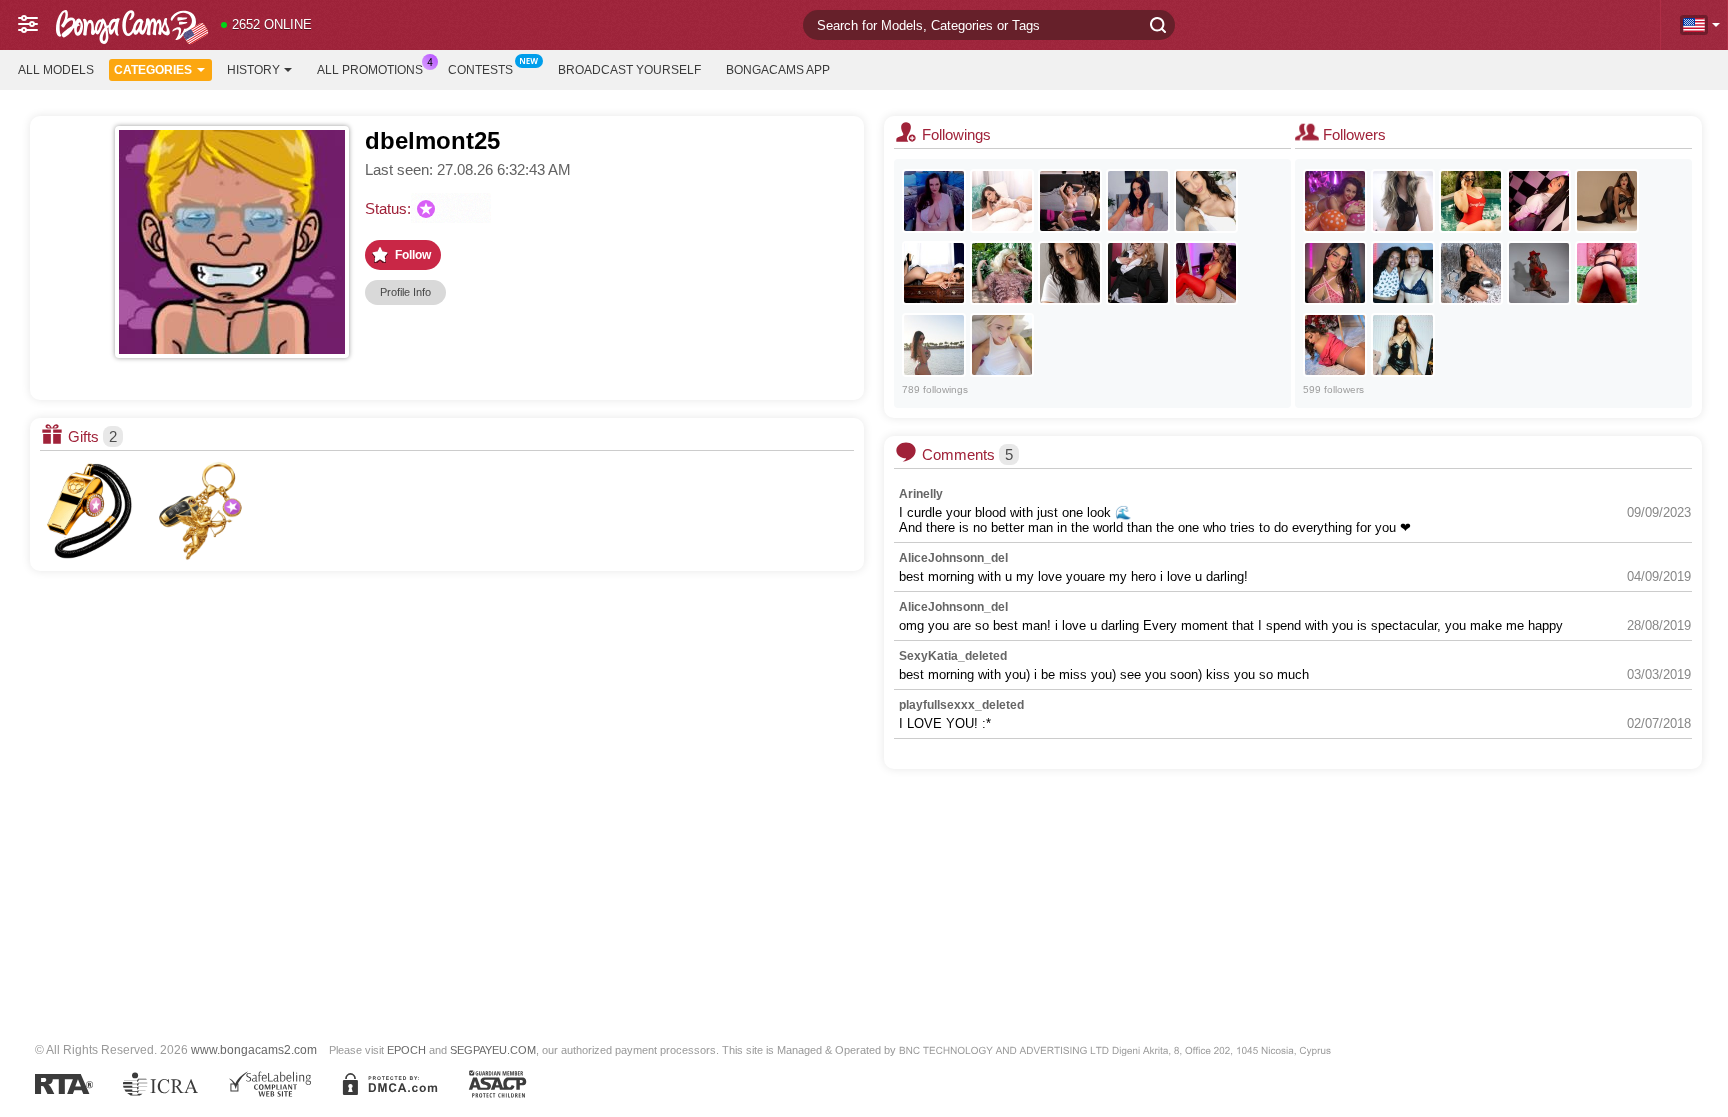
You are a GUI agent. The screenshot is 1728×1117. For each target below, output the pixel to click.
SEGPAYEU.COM (493, 1050)
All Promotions (370, 70)
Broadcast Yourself (629, 70)
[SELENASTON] (1403, 273)
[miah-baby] (1403, 201)
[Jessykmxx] (1138, 201)
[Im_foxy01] (1335, 273)
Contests (480, 70)
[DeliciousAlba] (1138, 273)
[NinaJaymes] (934, 201)
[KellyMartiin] (1335, 345)
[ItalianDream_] (1070, 273)
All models (56, 70)
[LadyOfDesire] (934, 345)
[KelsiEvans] (1471, 273)
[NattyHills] (1539, 273)
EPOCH (406, 1050)
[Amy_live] (1002, 345)
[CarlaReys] (1335, 201)
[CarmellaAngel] (1002, 273)
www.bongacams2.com (254, 1049)
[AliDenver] (1539, 201)
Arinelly (921, 494)
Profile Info (405, 292)
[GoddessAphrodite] (1206, 273)
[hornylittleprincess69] (1607, 273)
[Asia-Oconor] (1471, 201)
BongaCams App (778, 70)
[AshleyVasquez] (934, 273)
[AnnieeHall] (1002, 201)
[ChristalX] (1070, 201)
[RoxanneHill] (1607, 201)
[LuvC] (1206, 201)
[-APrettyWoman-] (1403, 345)
